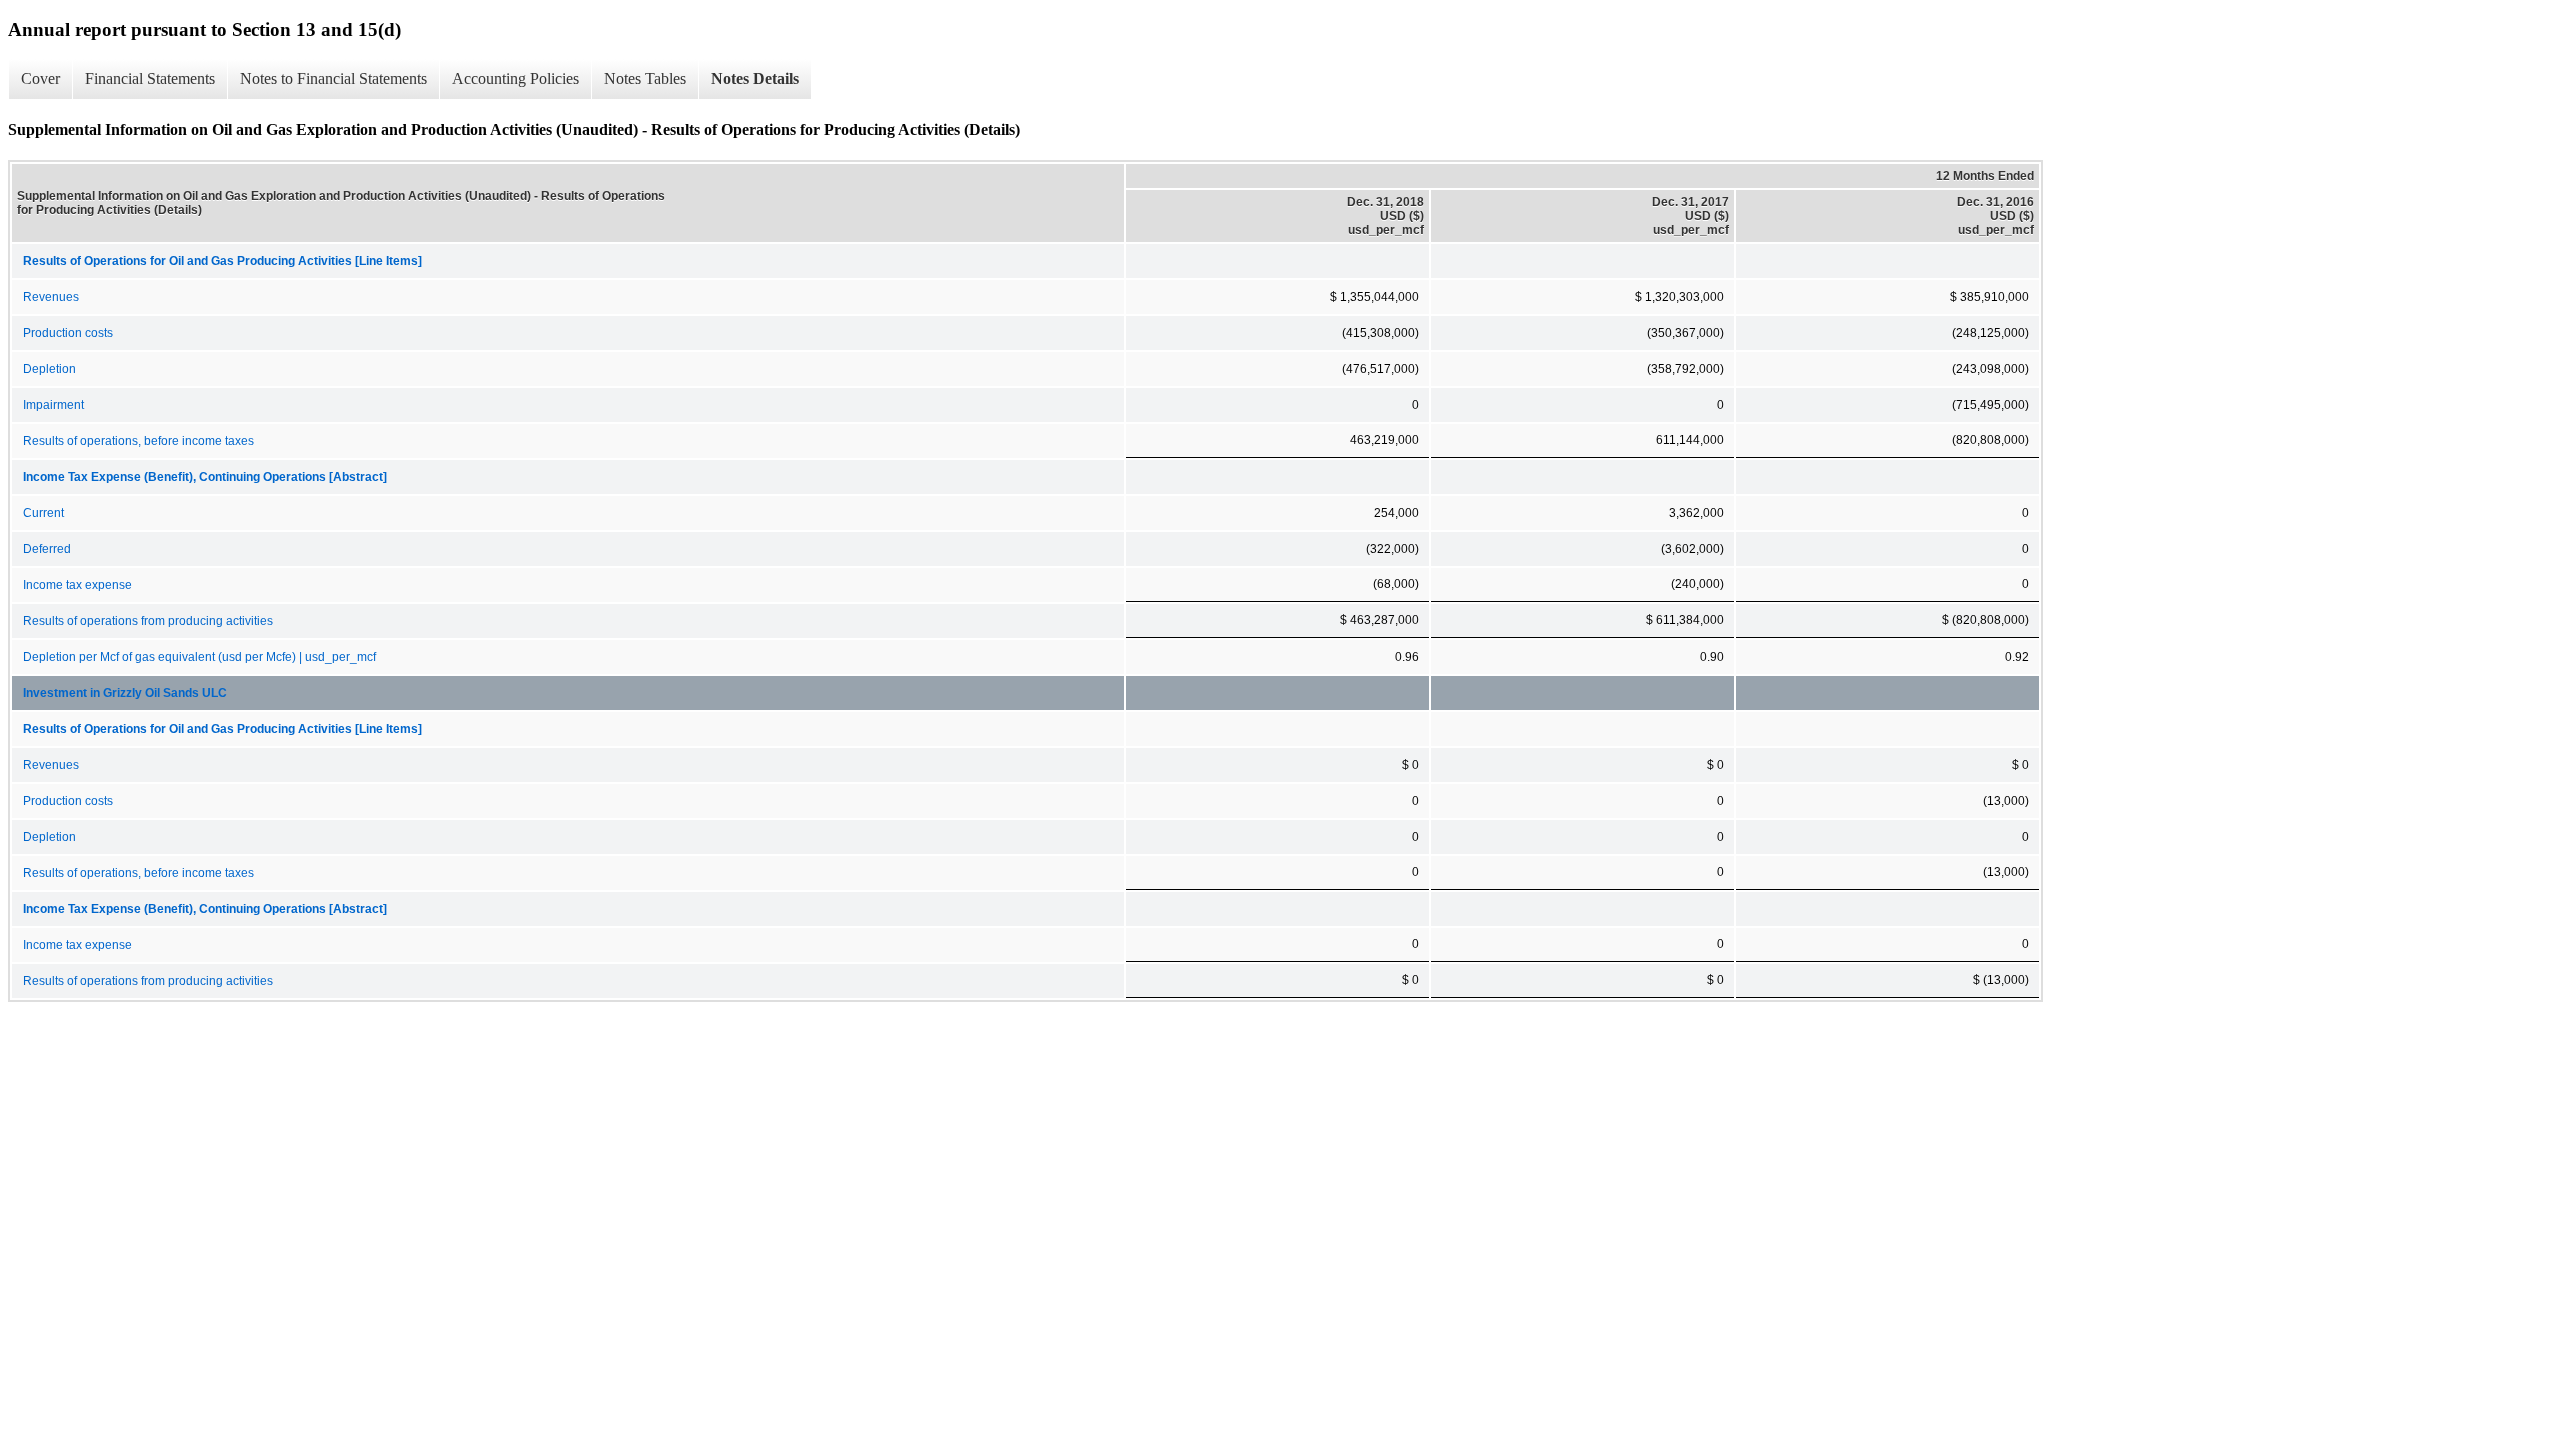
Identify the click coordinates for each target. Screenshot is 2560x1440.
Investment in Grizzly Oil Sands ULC (125, 693)
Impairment (53, 405)
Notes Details (755, 78)
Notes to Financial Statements (333, 78)
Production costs (68, 333)
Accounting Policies (515, 78)
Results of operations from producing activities (148, 621)
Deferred (47, 549)
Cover (40, 78)
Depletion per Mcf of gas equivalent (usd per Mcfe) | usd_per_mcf (199, 657)
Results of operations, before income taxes (138, 441)
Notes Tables (645, 78)
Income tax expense (77, 585)
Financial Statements (150, 78)
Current (43, 513)
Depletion (49, 369)
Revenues (51, 297)
